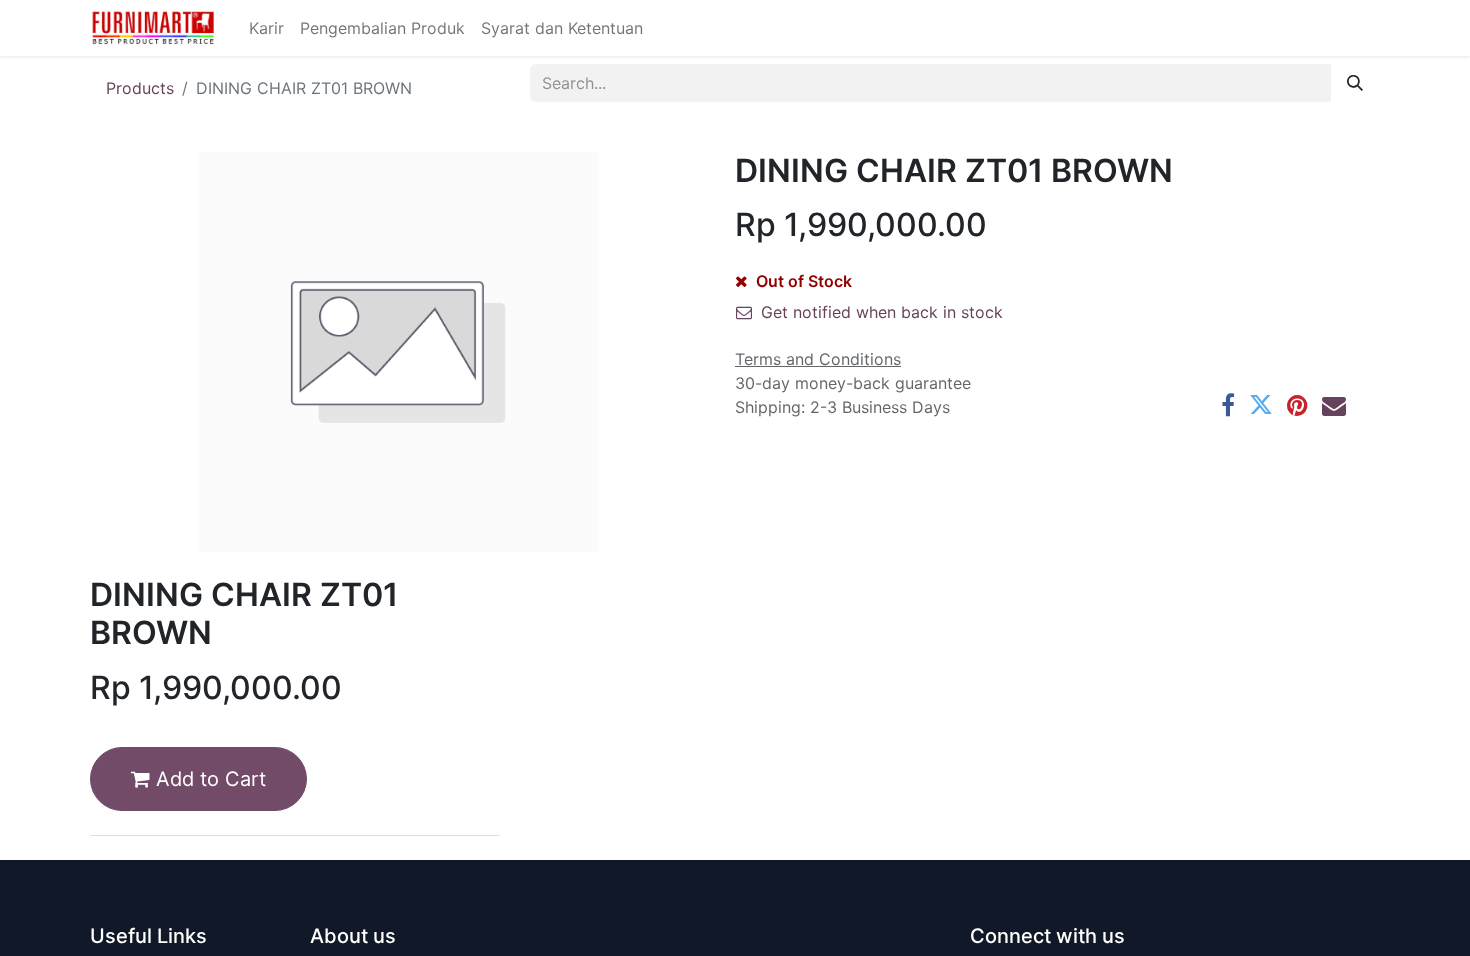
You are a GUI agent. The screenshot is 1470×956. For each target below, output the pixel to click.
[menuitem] (266, 28)
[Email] (1334, 405)
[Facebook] (1228, 405)
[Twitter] (1261, 405)
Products (140, 88)
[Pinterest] (1297, 405)
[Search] (1355, 83)
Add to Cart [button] (208, 779)
